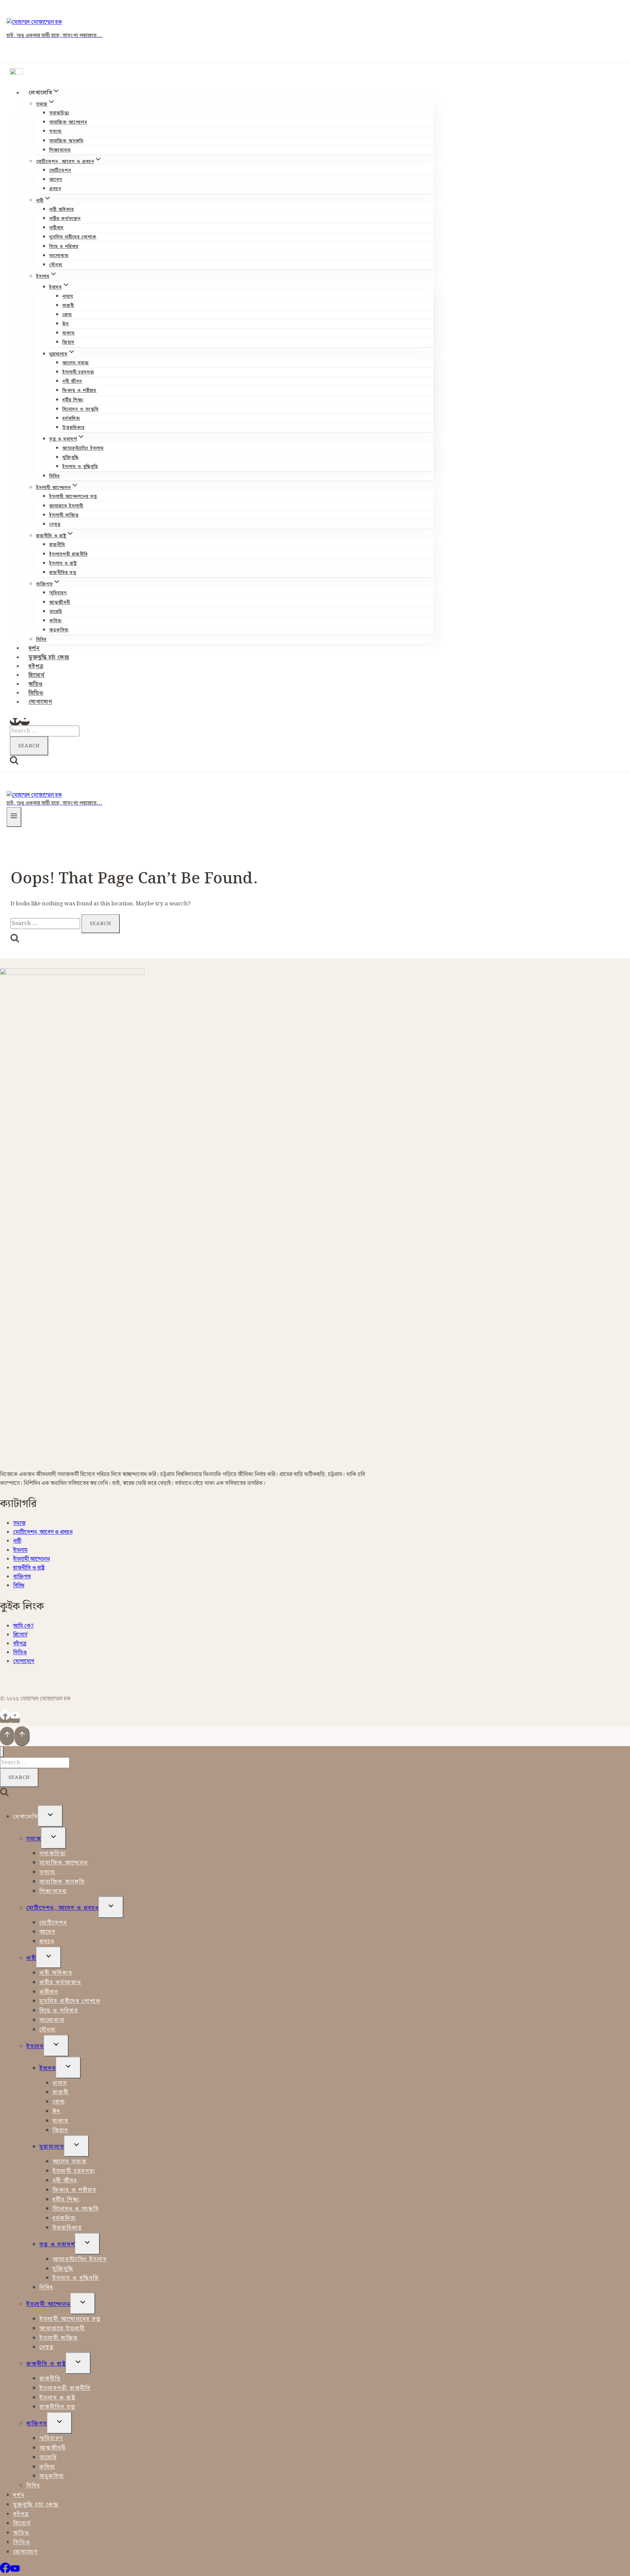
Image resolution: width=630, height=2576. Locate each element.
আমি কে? (23, 1626)
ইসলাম (20, 1550)
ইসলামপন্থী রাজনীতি (69, 554)
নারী (17, 1541)
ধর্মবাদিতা (71, 419)
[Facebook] (15, 722)
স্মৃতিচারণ (58, 593)
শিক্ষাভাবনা (60, 150)
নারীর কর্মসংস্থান (65, 219)
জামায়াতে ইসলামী (66, 506)
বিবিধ (54, 476)
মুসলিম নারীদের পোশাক (73, 237)
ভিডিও (36, 693)
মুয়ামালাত (52, 2147)
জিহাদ (68, 342)
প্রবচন (55, 189)
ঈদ (66, 324)
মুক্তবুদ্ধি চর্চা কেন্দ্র (49, 658)
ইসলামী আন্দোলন (31, 1559)
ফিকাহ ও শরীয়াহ (79, 391)
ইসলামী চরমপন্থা (78, 372)
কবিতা (55, 621)
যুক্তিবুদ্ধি (71, 458)
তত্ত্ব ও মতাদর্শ (57, 2245)
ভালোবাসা (59, 256)
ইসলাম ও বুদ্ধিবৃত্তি (80, 467)
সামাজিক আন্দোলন (68, 122)
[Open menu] (14, 817)
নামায (68, 297)
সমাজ (19, 1523)
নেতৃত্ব (55, 525)
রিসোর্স (37, 675)
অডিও (36, 684)
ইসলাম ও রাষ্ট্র (63, 564)
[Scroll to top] (7, 1736)
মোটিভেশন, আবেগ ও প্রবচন (43, 1532)
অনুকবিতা (59, 630)
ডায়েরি (56, 612)
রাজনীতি (57, 545)
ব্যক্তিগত (22, 1577)
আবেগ (56, 180)
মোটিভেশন (60, 171)
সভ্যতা (55, 132)
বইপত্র (36, 667)
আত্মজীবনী (60, 603)
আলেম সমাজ (76, 363)
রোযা (67, 315)
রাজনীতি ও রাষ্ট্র (29, 1568)
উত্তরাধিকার (73, 428)
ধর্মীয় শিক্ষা (73, 400)
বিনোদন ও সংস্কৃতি (81, 409)
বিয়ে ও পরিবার (64, 247)
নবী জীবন (72, 381)
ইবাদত (48, 2068)
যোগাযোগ (40, 702)
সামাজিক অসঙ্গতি (66, 141)
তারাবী (68, 306)
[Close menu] (2, 1752)
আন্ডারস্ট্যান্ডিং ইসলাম (83, 448)
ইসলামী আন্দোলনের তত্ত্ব (73, 497)
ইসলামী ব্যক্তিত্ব (64, 515)
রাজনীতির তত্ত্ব (63, 573)
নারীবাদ (56, 228)
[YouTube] (25, 722)
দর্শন (34, 649)
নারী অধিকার (62, 210)
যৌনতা (56, 265)
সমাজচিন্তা (59, 113)
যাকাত (69, 333)
